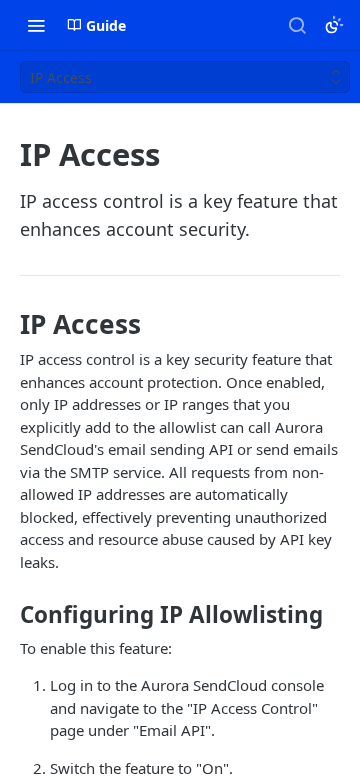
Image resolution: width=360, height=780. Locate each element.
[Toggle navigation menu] (36, 25)
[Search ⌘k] (297, 25)
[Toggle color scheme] (334, 25)
